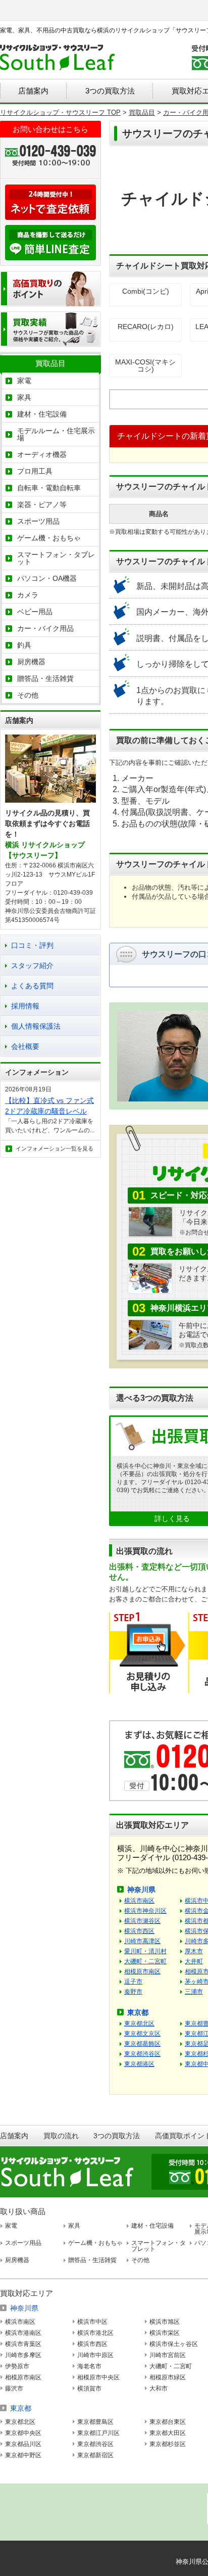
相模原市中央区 (98, 2377)
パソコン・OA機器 (47, 578)
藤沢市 (14, 2388)
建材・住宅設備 (42, 414)
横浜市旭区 (165, 2322)
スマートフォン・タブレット (56, 558)
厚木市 (194, 1951)
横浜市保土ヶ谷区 (174, 2344)
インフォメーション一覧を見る (55, 1148)
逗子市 (133, 1982)
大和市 (159, 2388)
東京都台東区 (168, 2422)
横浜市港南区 (23, 2333)
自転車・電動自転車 (49, 488)
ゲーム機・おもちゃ (49, 538)
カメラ (28, 595)
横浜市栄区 (165, 2333)
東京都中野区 (23, 2455)
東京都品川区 (23, 2444)
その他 (28, 695)
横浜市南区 (139, 1901)
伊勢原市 (17, 2366)
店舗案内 (33, 91)
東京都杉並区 (168, 2444)
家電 (24, 381)
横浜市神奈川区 (145, 1911)
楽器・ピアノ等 (42, 504)
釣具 (24, 645)
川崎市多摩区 (23, 2355)
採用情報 (25, 1006)
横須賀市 (89, 2388)
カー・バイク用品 (45, 628)
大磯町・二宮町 (145, 1961)
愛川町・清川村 (145, 1951)
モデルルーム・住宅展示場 (56, 434)
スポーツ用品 (38, 521)
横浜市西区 (139, 1931)
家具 (24, 397)
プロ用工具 (35, 471)
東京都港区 (139, 2064)
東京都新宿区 (95, 2455)
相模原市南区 (142, 1971)
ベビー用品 (35, 612)
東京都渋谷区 (142, 2054)
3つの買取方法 (110, 91)
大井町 (194, 1961)
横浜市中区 (92, 2322)
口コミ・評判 (32, 945)
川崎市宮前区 (168, 2355)
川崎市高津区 (142, 1941)
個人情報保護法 (36, 1026)
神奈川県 (141, 1890)
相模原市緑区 (168, 2377)
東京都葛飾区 (142, 2044)
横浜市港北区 (95, 2333)
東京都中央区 (23, 2433)
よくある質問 (32, 986)
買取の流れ (61, 2136)
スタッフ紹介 (32, 965)
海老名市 (89, 2366)
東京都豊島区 (95, 2422)
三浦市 (194, 1992)
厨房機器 (31, 662)
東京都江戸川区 (98, 2433)
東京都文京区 (142, 2034)
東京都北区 (139, 2023)
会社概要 (25, 1046)
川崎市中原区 (95, 2355)
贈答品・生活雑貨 (45, 678)
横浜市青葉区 (23, 2344)
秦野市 (133, 1992)
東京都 (138, 2012)
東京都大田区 (168, 2433)
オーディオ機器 (42, 454)
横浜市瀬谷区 (142, 1921)
